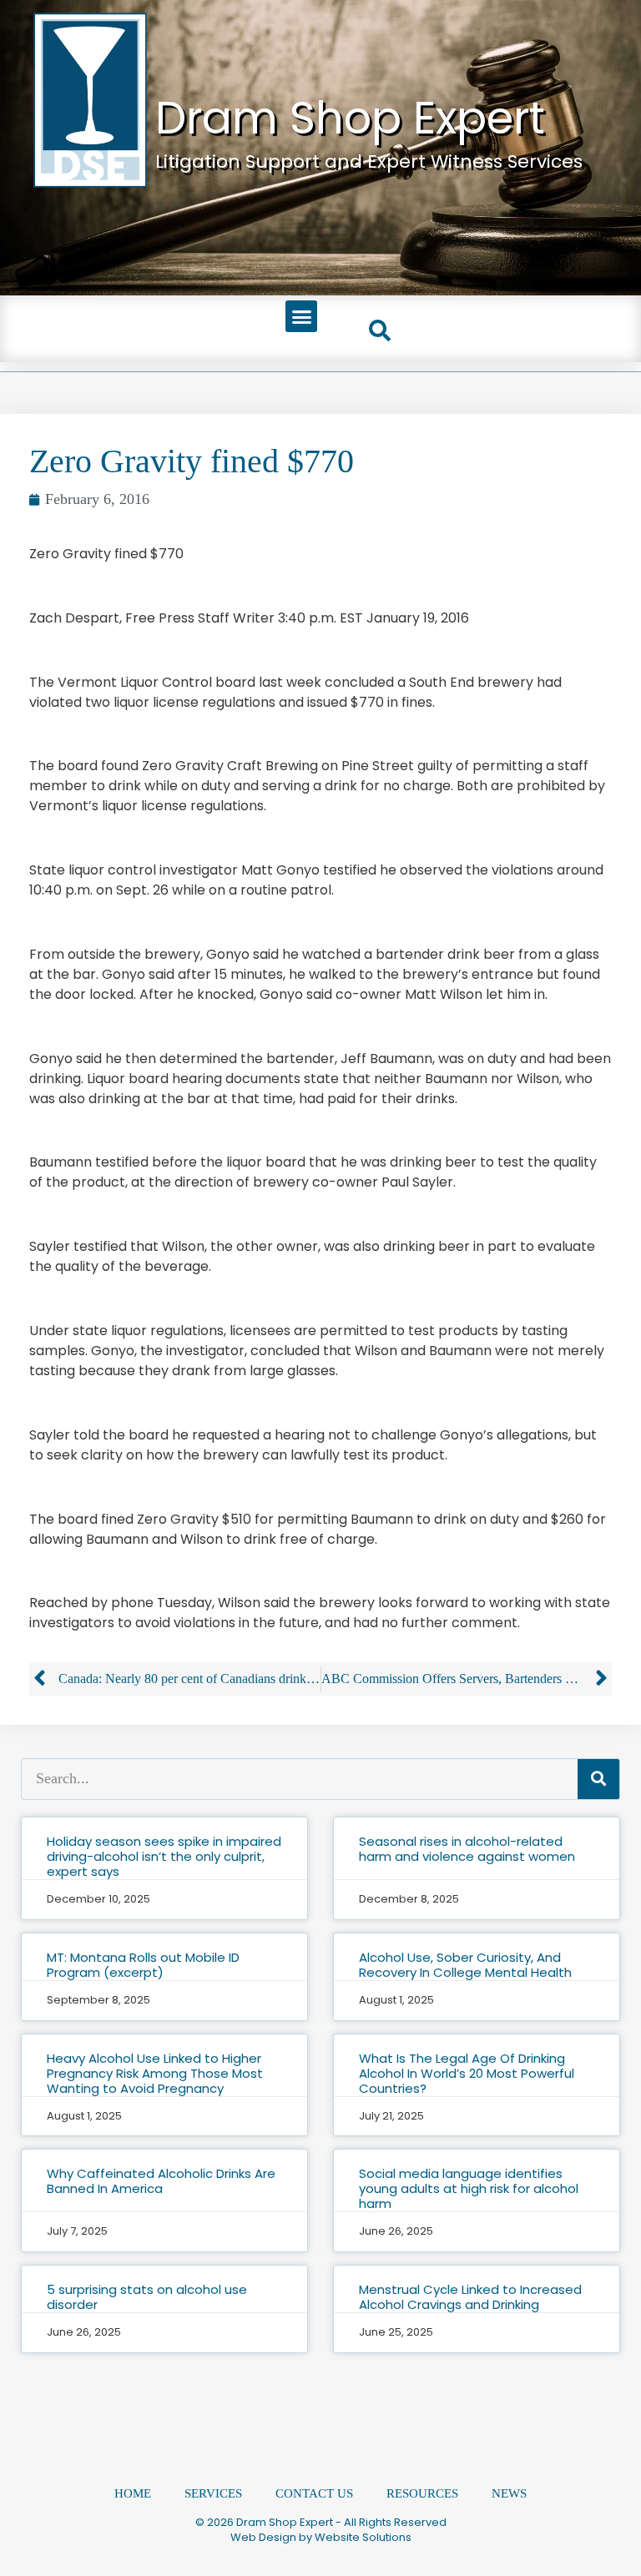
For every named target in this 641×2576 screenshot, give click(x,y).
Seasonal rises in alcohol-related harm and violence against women (467, 1849)
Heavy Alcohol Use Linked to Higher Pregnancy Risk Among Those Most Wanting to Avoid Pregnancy (155, 2073)
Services (213, 2493)
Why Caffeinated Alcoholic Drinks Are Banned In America (161, 2181)
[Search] (598, 1779)
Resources (422, 2493)
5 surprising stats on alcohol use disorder (147, 2297)
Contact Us (314, 2493)
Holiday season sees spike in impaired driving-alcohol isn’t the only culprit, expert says (164, 1856)
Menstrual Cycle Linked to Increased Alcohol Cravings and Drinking (470, 2297)
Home (133, 2493)
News (509, 2493)
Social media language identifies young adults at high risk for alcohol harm (469, 2188)
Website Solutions (363, 2537)
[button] (301, 316)
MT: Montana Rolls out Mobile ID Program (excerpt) (143, 1965)
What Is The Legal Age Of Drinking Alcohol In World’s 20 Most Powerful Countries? (467, 2073)
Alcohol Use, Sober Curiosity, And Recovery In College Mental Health (465, 1965)
